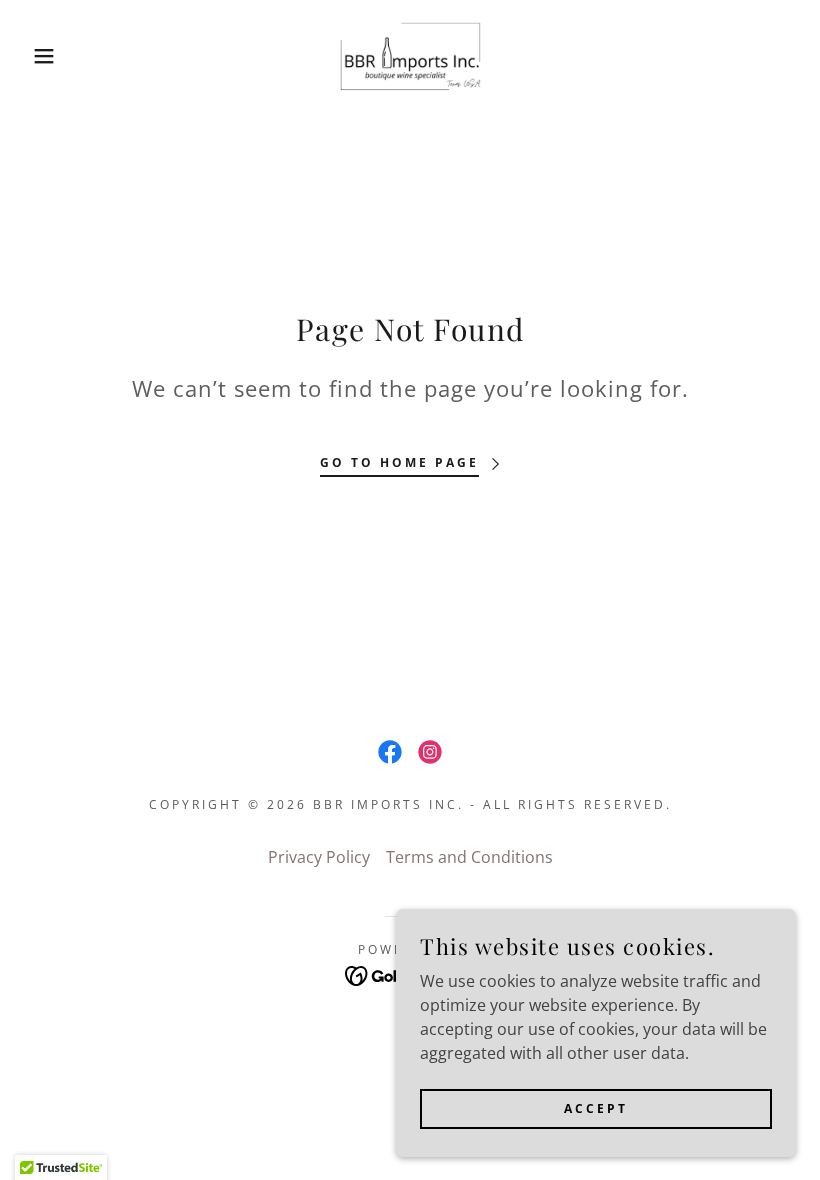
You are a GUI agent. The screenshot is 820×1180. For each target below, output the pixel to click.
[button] (41, 56)
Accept (596, 1108)
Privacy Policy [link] (319, 857)
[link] (410, 56)
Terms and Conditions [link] (469, 857)
